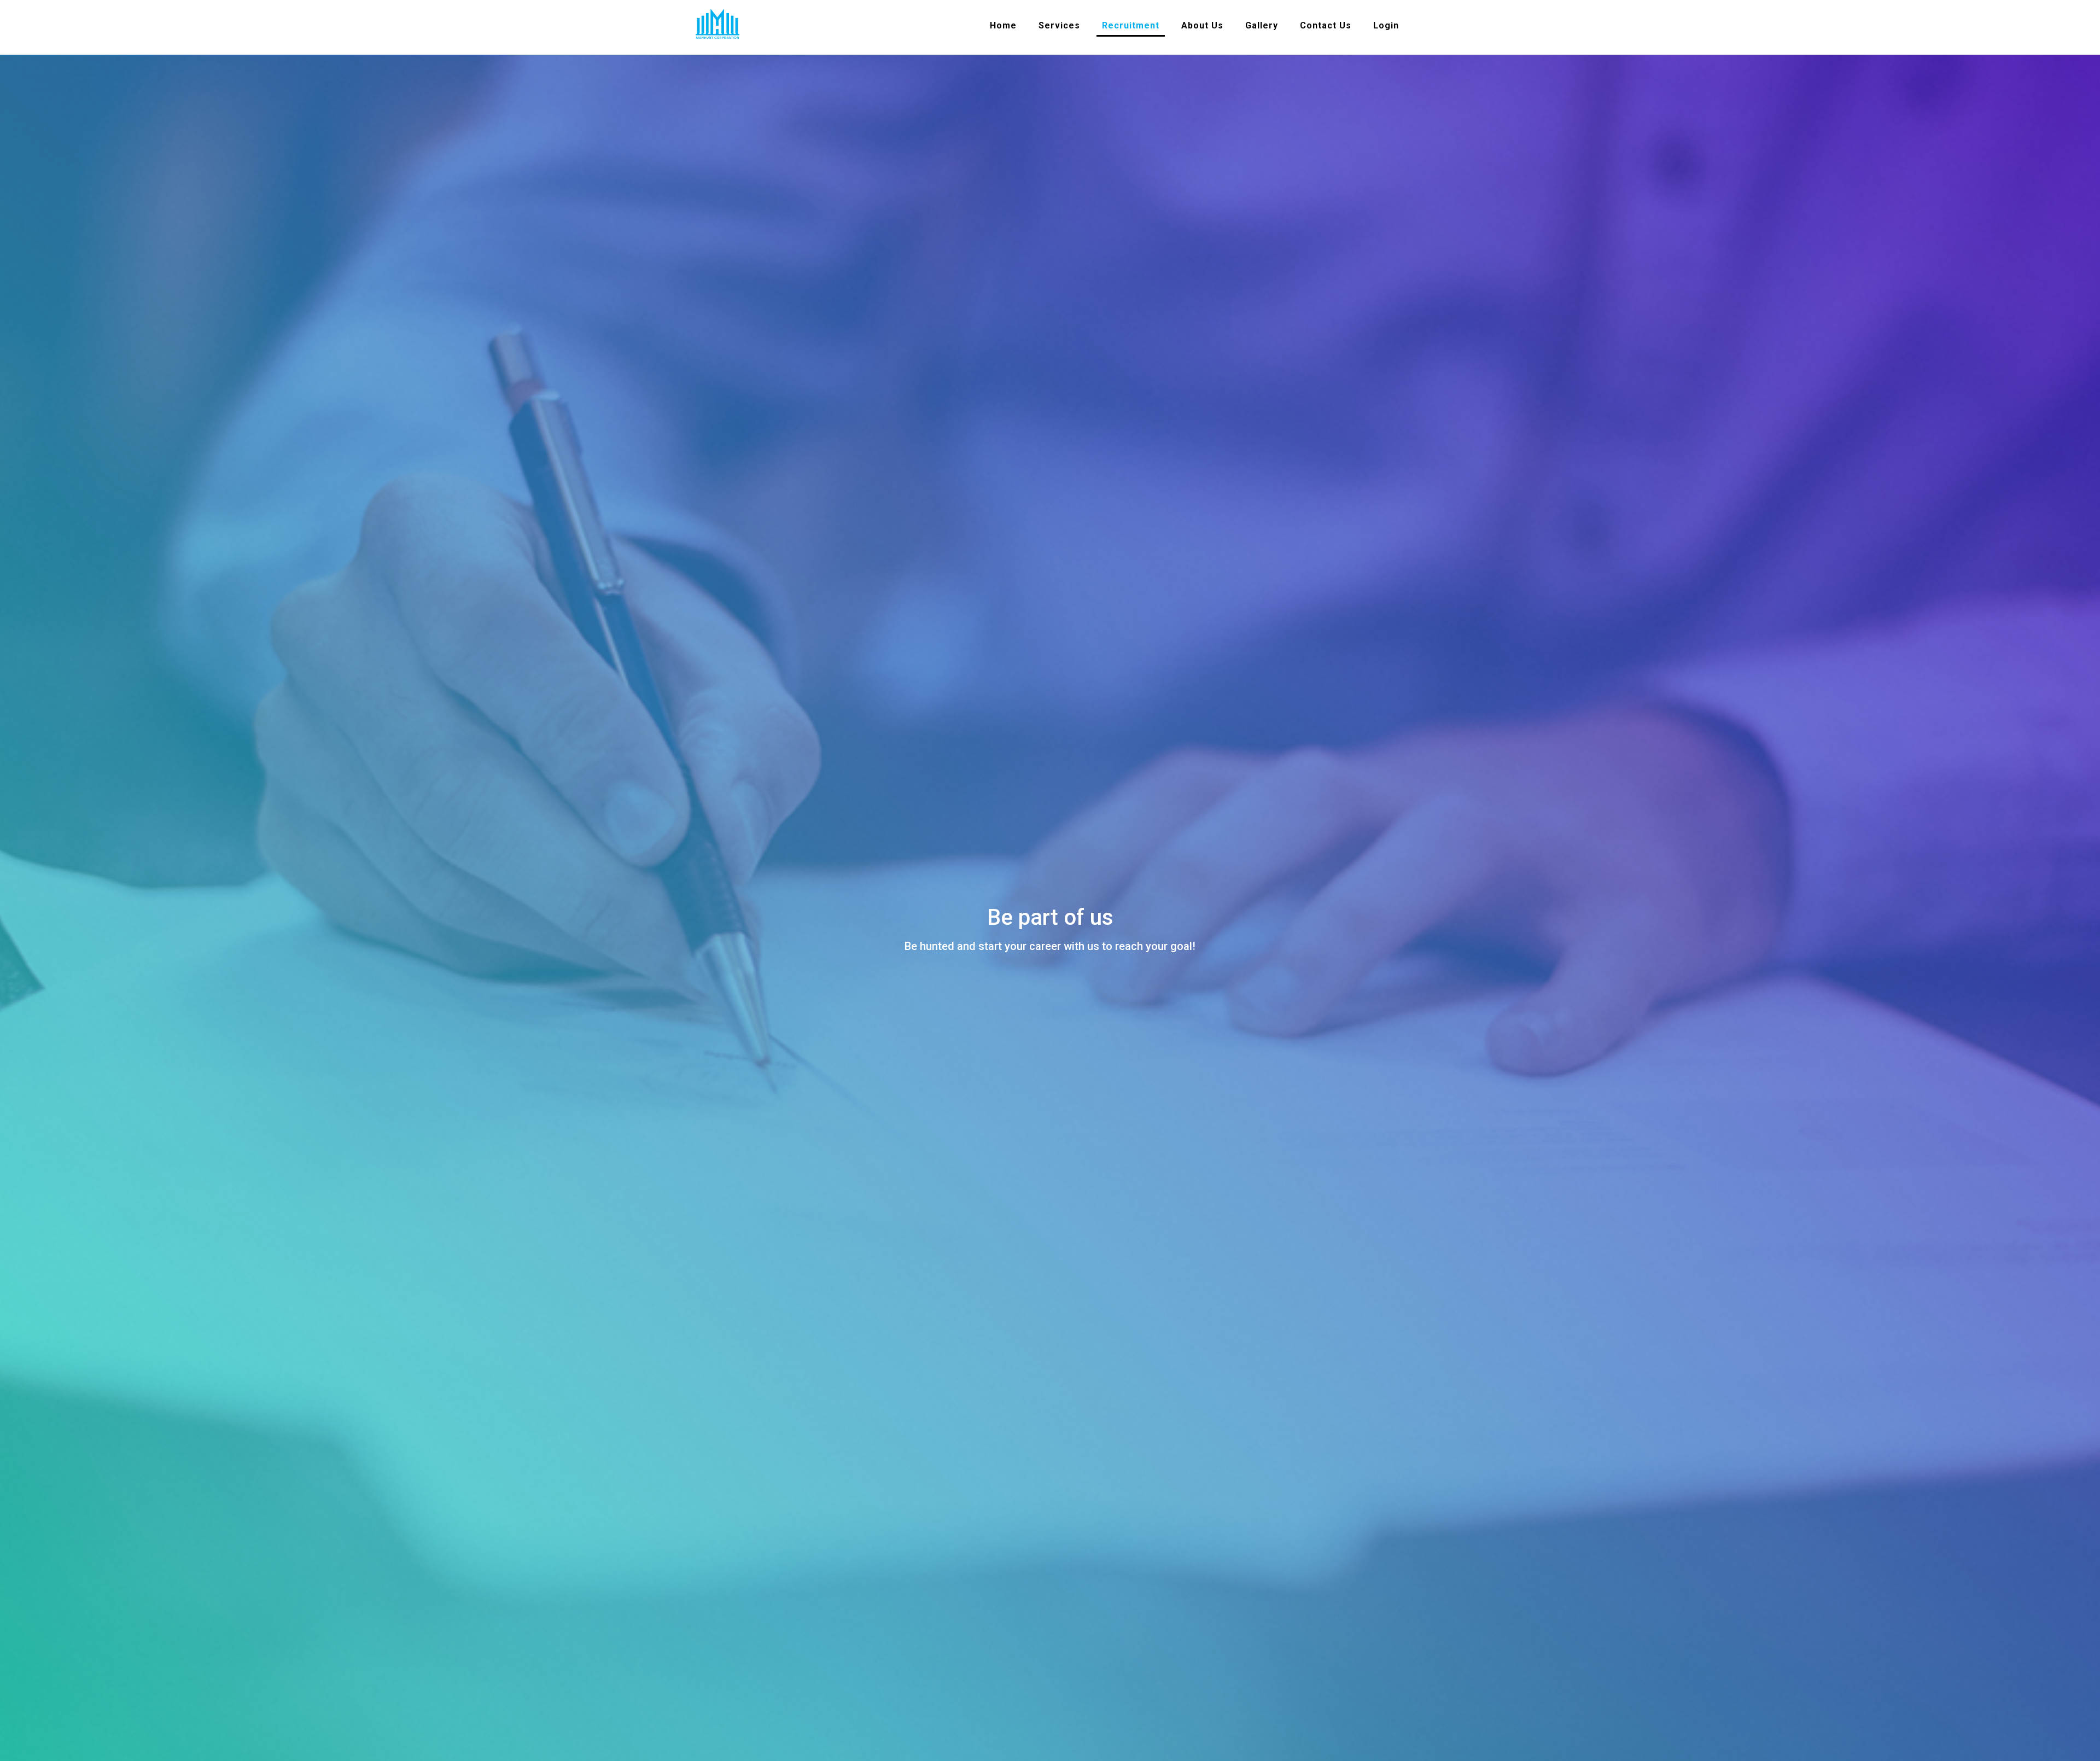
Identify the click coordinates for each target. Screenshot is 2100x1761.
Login (1386, 25)
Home (1003, 25)
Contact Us (1326, 25)
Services (1059, 25)
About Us (1202, 25)
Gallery (1262, 25)
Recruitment (1131, 25)
